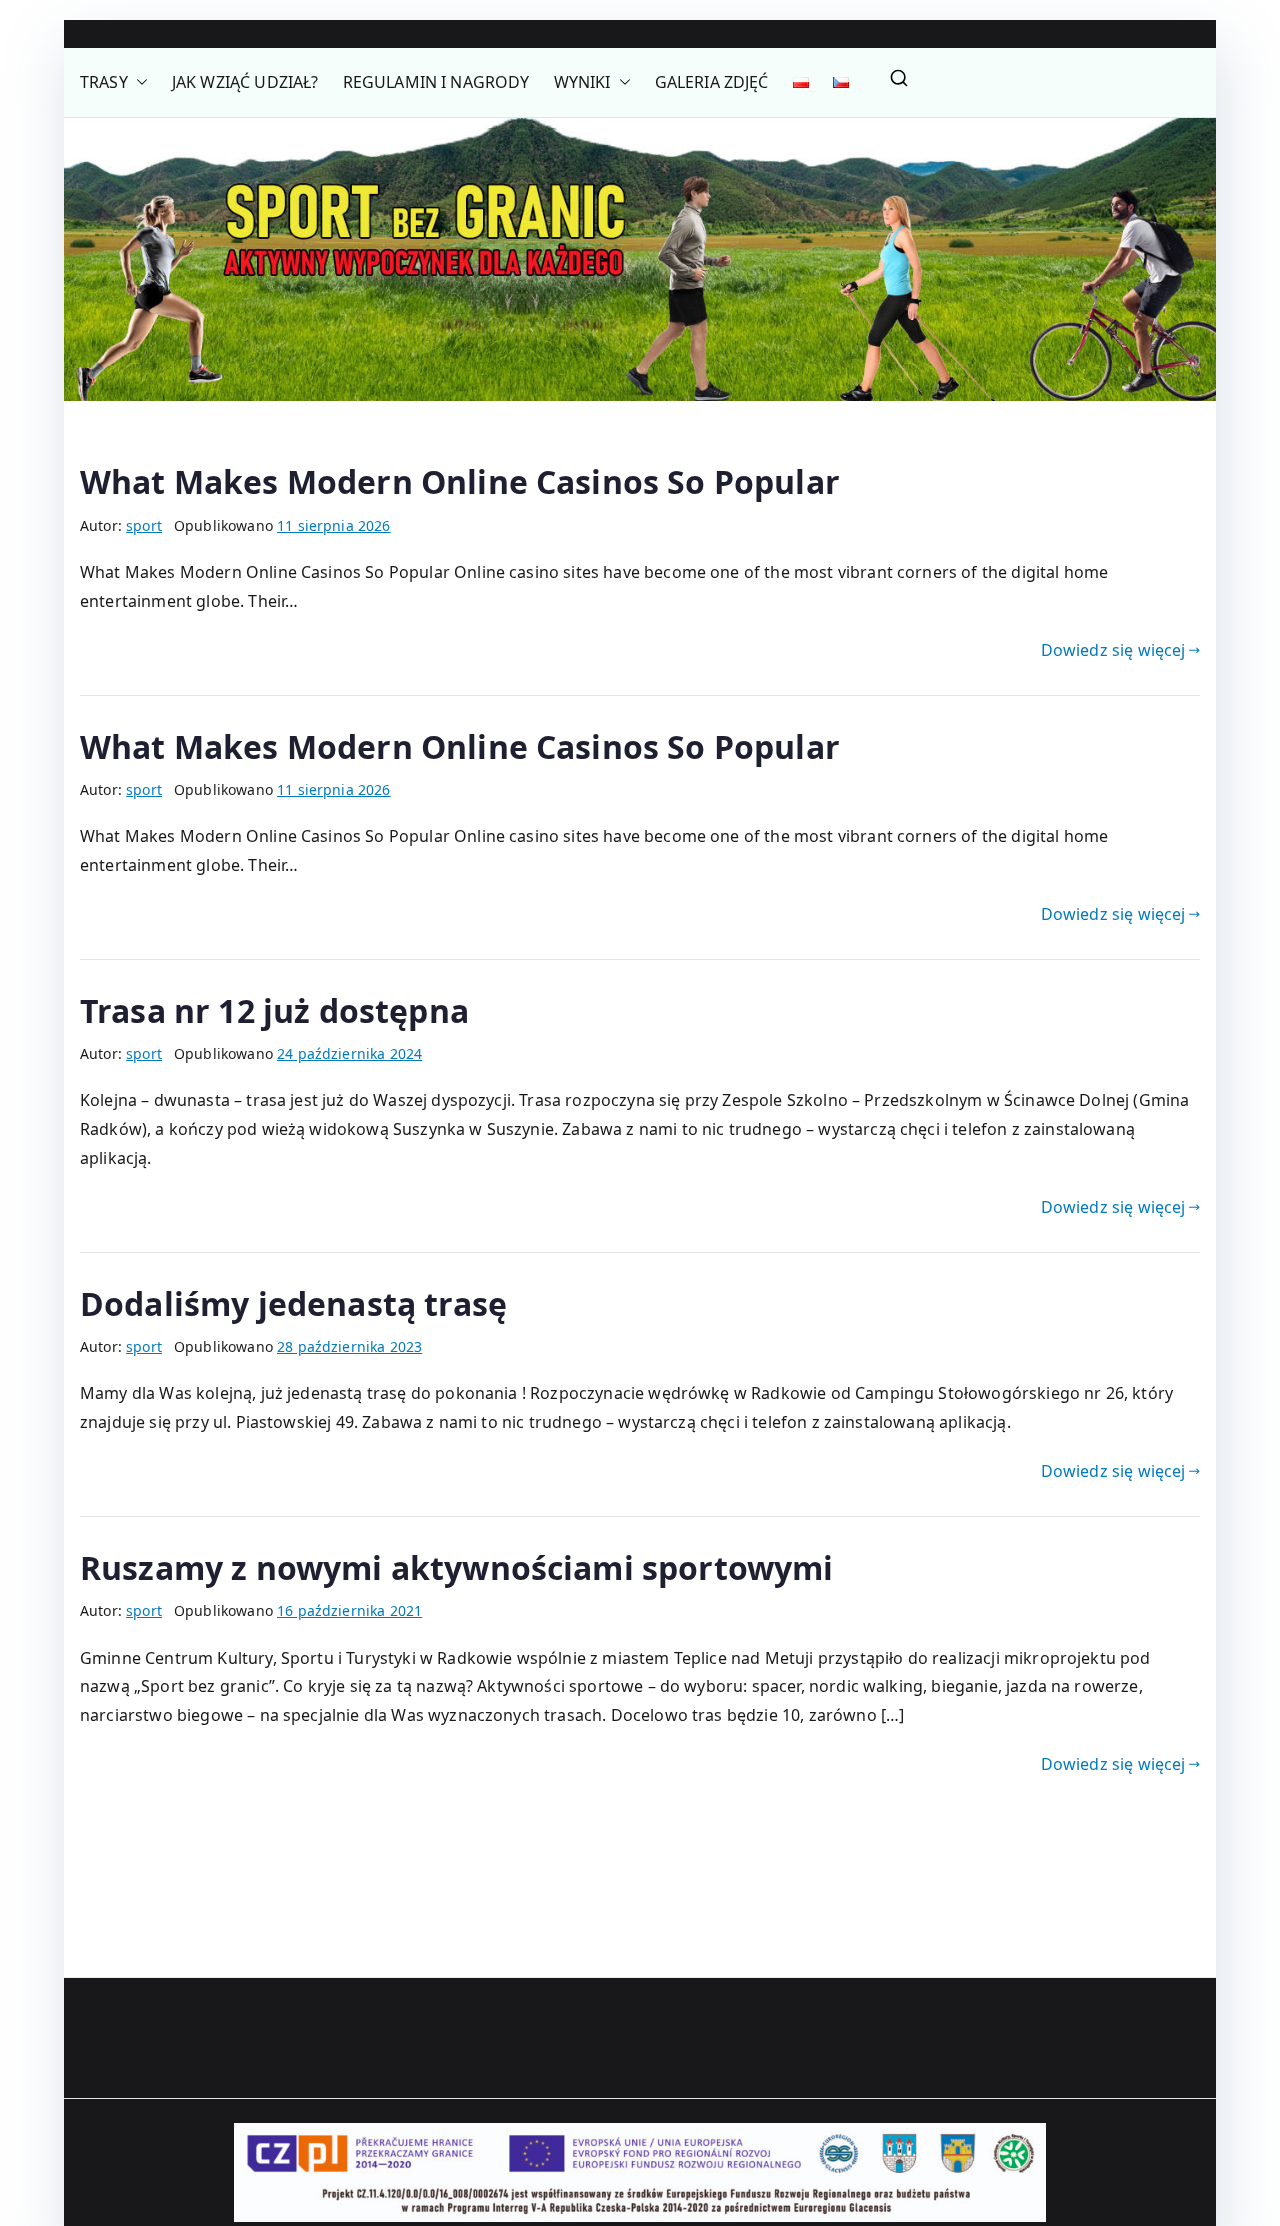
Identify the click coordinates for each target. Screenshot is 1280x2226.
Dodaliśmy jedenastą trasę (293, 1303)
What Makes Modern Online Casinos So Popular (460, 481)
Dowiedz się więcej (1113, 650)
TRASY (104, 82)
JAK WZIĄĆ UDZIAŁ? (245, 82)
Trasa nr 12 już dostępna (274, 1010)
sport (144, 525)
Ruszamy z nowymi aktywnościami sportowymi (457, 1567)
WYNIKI (582, 82)
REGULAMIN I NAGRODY (436, 82)
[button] (138, 82)
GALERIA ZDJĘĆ (712, 82)
